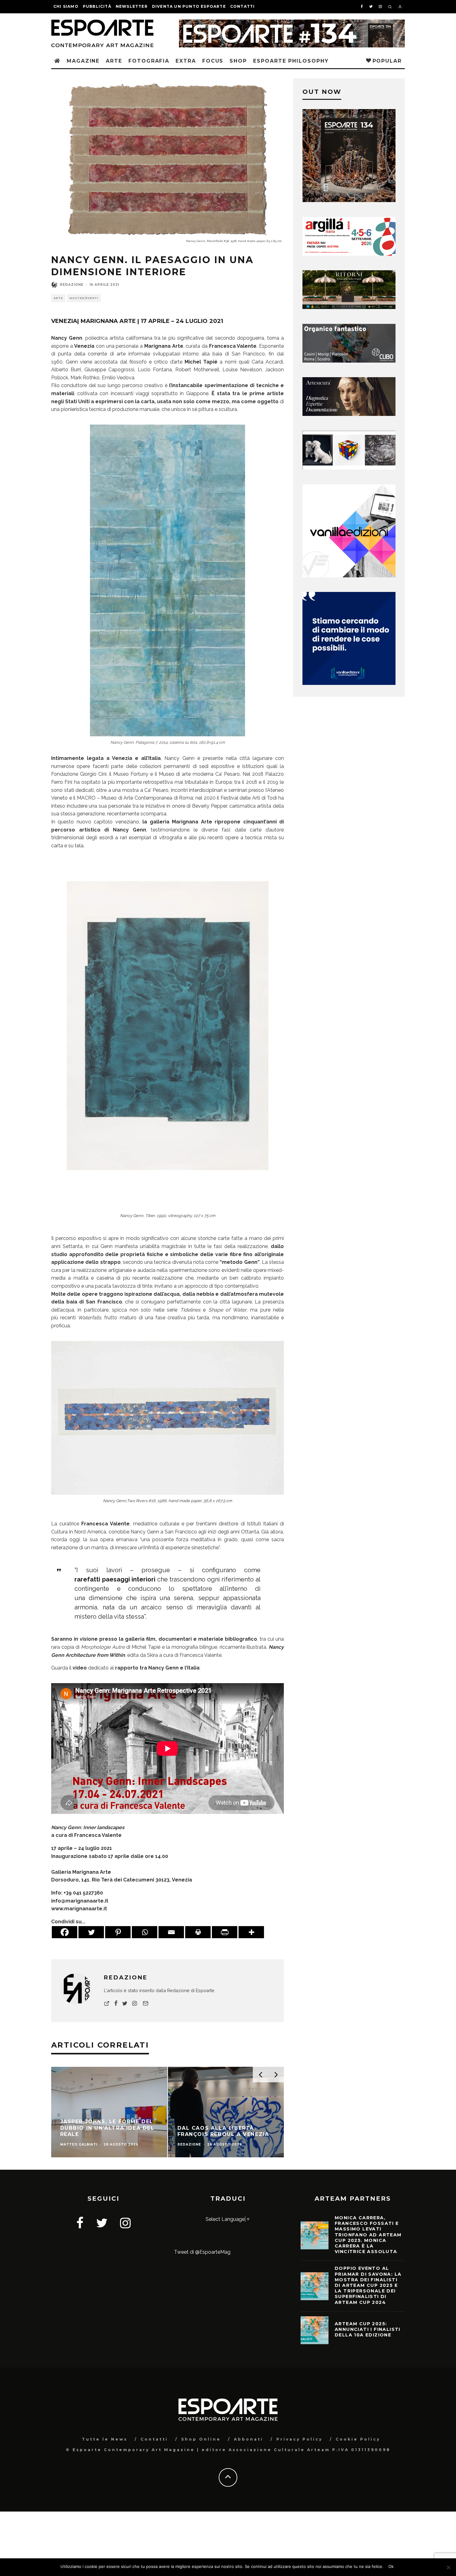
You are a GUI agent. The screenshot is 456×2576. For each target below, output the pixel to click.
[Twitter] (91, 1932)
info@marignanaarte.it (80, 1901)
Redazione (72, 285)
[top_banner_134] (292, 23)
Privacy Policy (300, 2439)
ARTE (114, 61)
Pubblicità (97, 6)
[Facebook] (65, 1932)
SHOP (238, 61)
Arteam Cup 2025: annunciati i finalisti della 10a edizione (368, 2329)
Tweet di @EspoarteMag (202, 2252)
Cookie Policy (358, 2439)
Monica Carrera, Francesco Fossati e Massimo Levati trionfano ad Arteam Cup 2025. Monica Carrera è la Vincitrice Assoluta (368, 2235)
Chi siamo (66, 6)
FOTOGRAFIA (149, 61)
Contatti (243, 6)
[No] (448, 2567)
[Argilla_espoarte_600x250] (349, 254)
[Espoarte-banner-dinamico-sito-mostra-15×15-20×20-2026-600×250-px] (349, 468)
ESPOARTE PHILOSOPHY (291, 61)
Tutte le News (105, 2439)
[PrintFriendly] (225, 1932)
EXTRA (186, 61)
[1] (349, 307)
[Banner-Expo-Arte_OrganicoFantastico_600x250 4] (349, 361)
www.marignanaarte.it (79, 1909)
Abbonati (249, 2439)
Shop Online (201, 2439)
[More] (251, 1932)
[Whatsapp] (145, 1932)
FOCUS (213, 61)
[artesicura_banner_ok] (349, 414)
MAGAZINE (83, 61)
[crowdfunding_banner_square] (349, 683)
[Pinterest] (118, 1932)
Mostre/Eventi (84, 298)
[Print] (198, 1932)
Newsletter (132, 6)
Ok (391, 2566)
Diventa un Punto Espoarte (189, 6)
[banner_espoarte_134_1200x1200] (349, 200)
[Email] (171, 1932)
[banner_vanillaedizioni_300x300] (349, 576)
